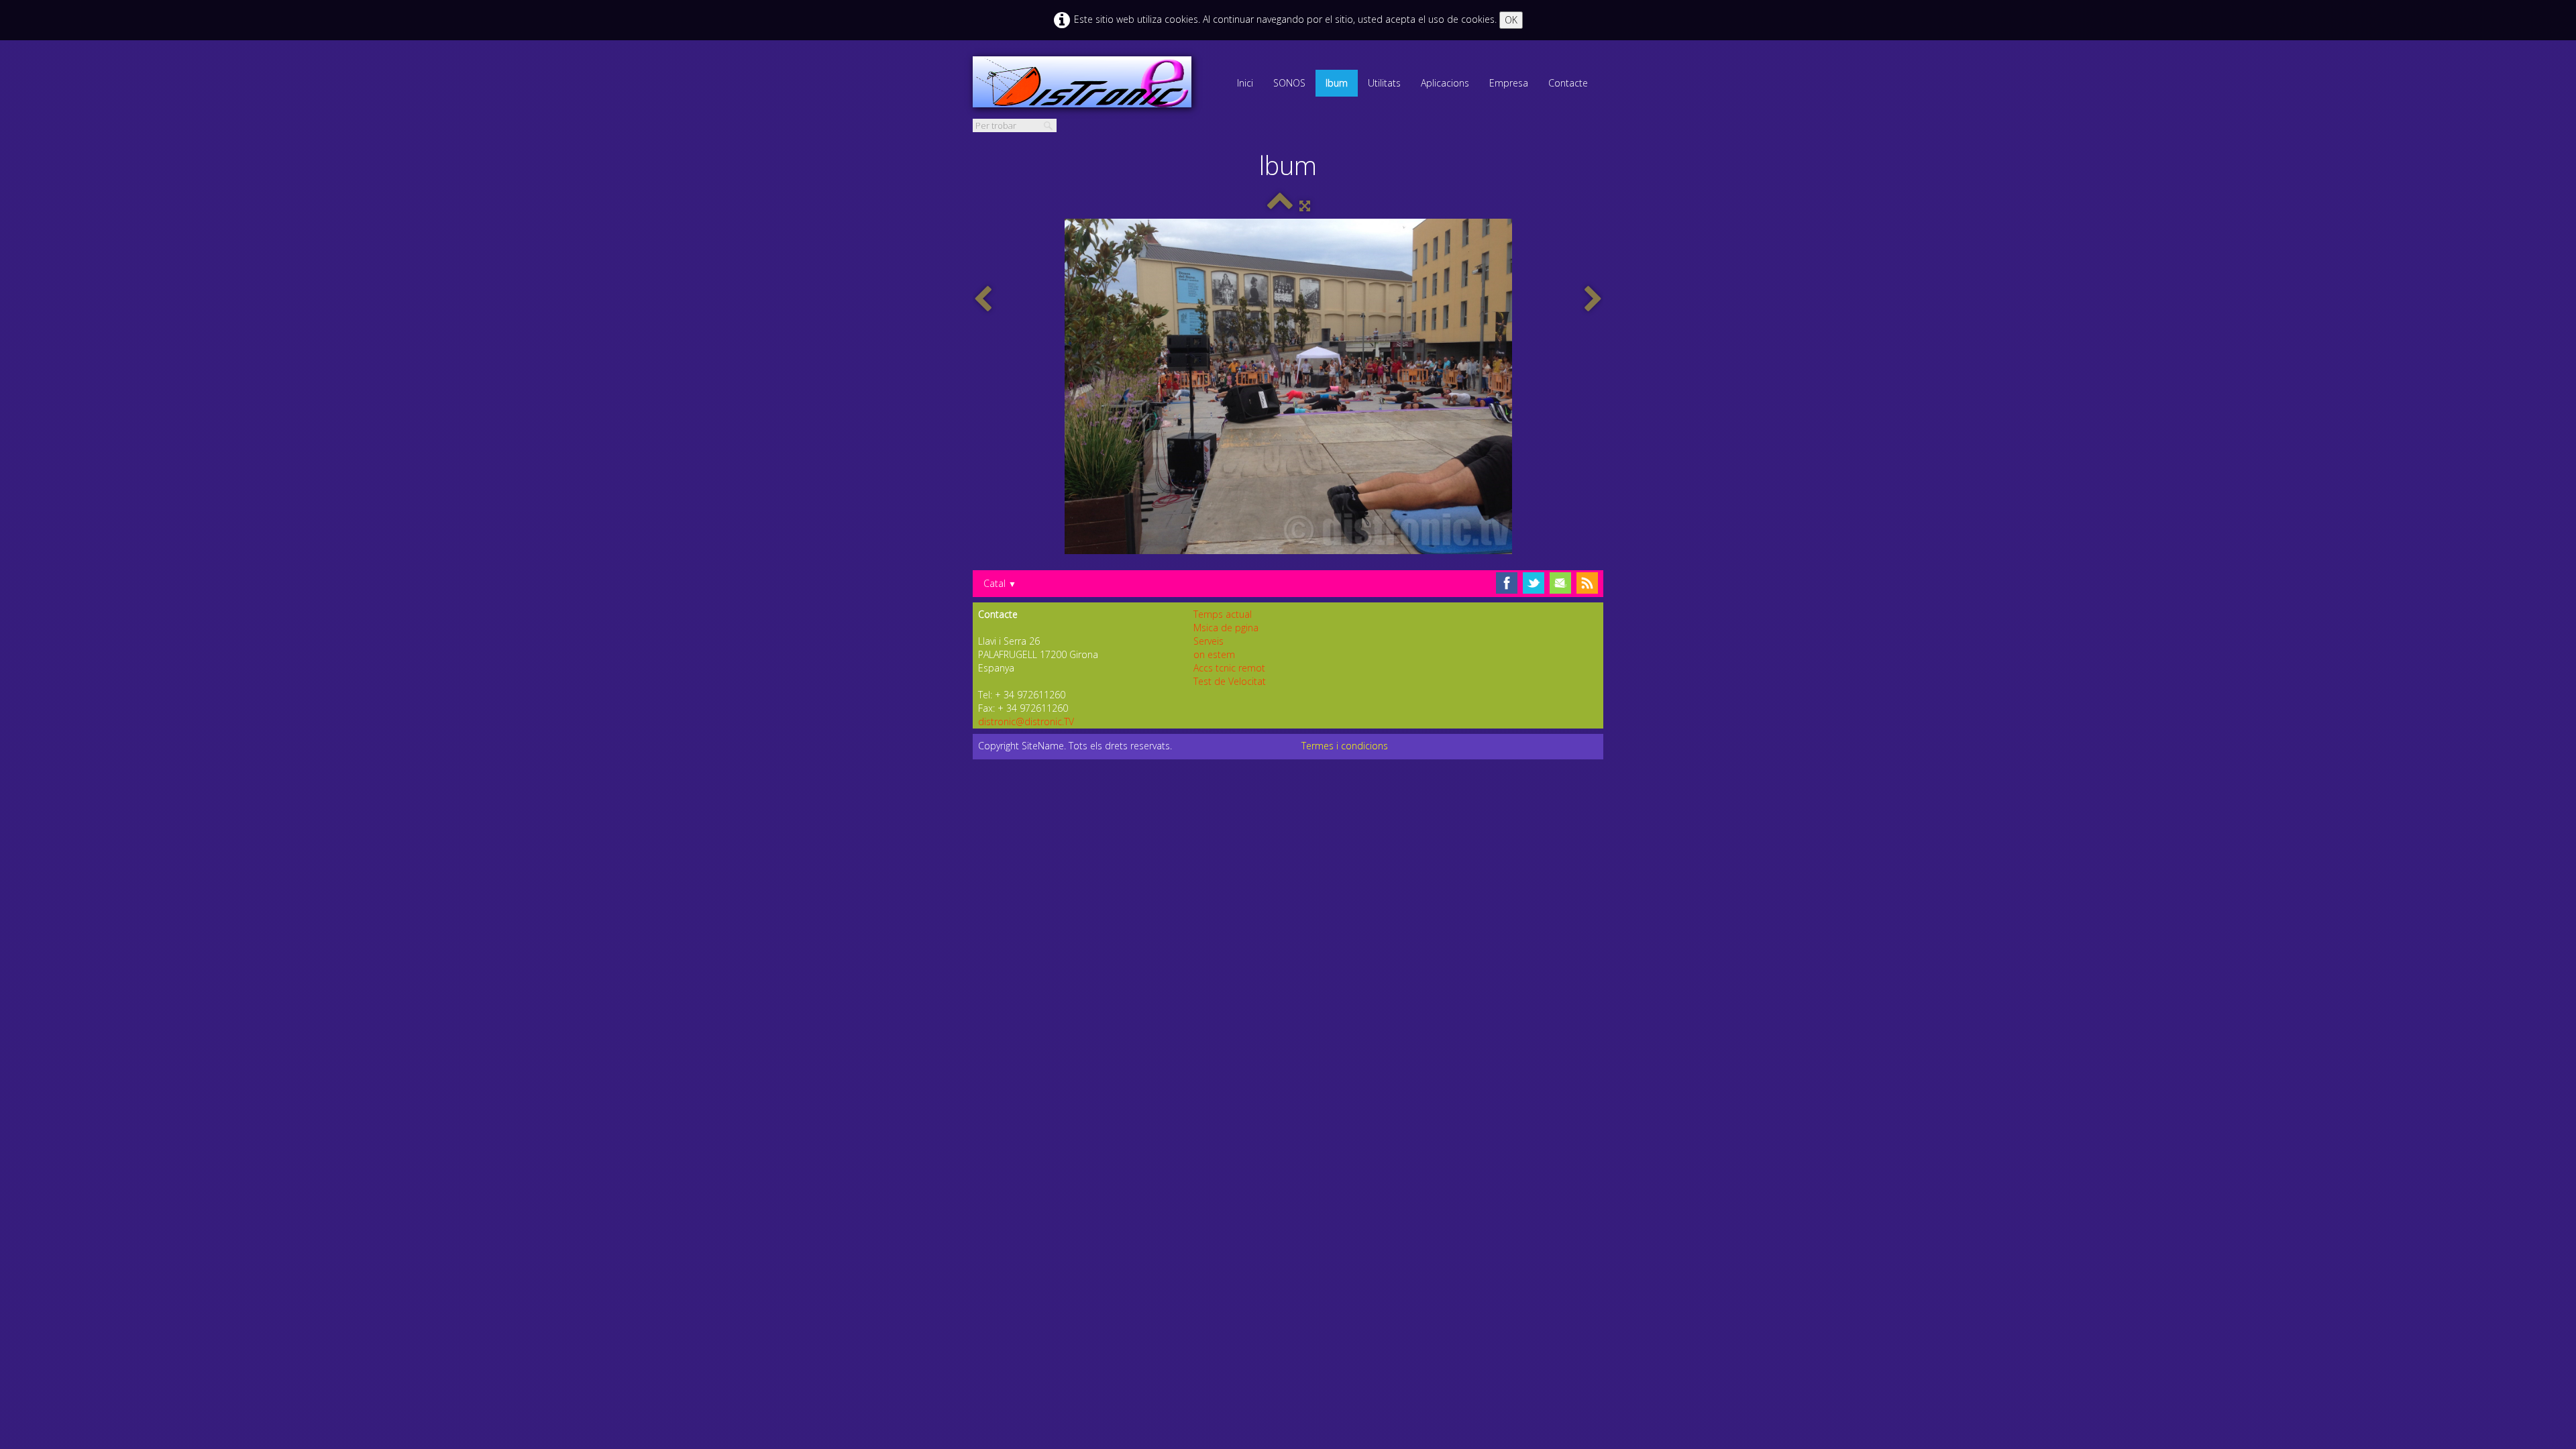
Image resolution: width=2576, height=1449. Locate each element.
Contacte (1568, 83)
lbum (1337, 83)
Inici (1245, 83)
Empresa (1509, 83)
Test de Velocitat (1230, 681)
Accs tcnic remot (1229, 668)
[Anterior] (983, 300)
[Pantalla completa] (1305, 206)
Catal (1000, 583)
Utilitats (1384, 83)
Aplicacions (1445, 83)
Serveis (1209, 641)
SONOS (1289, 83)
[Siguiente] (1593, 300)
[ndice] (1280, 206)
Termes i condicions (1345, 746)
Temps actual (1223, 614)
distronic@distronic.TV (1026, 721)
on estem (1214, 654)
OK (1511, 20)
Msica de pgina (1226, 628)
